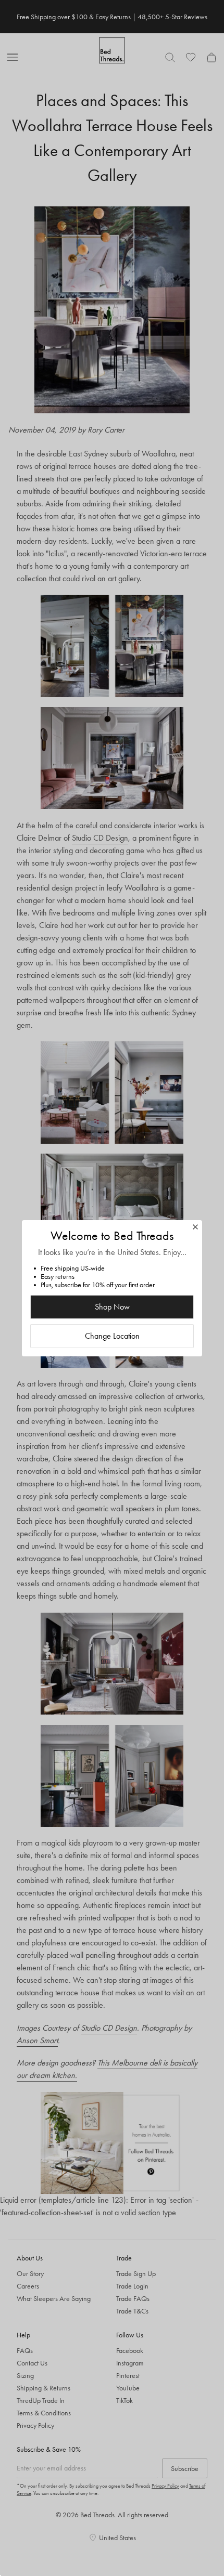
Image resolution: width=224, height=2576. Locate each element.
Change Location (112, 1336)
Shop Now (112, 1307)
